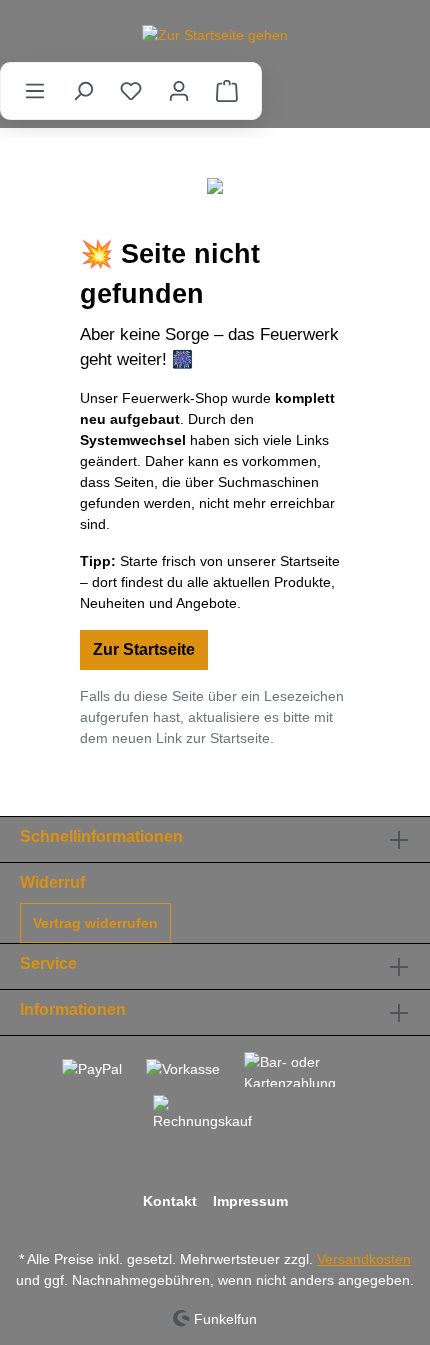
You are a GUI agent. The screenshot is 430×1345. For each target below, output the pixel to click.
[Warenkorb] (227, 91)
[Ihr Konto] (179, 91)
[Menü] (35, 91)
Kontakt (170, 1201)
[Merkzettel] (131, 91)
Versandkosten (364, 1259)
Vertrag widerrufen (95, 923)
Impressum (250, 1201)
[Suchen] (83, 91)
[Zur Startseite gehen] (215, 35)
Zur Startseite (144, 649)
